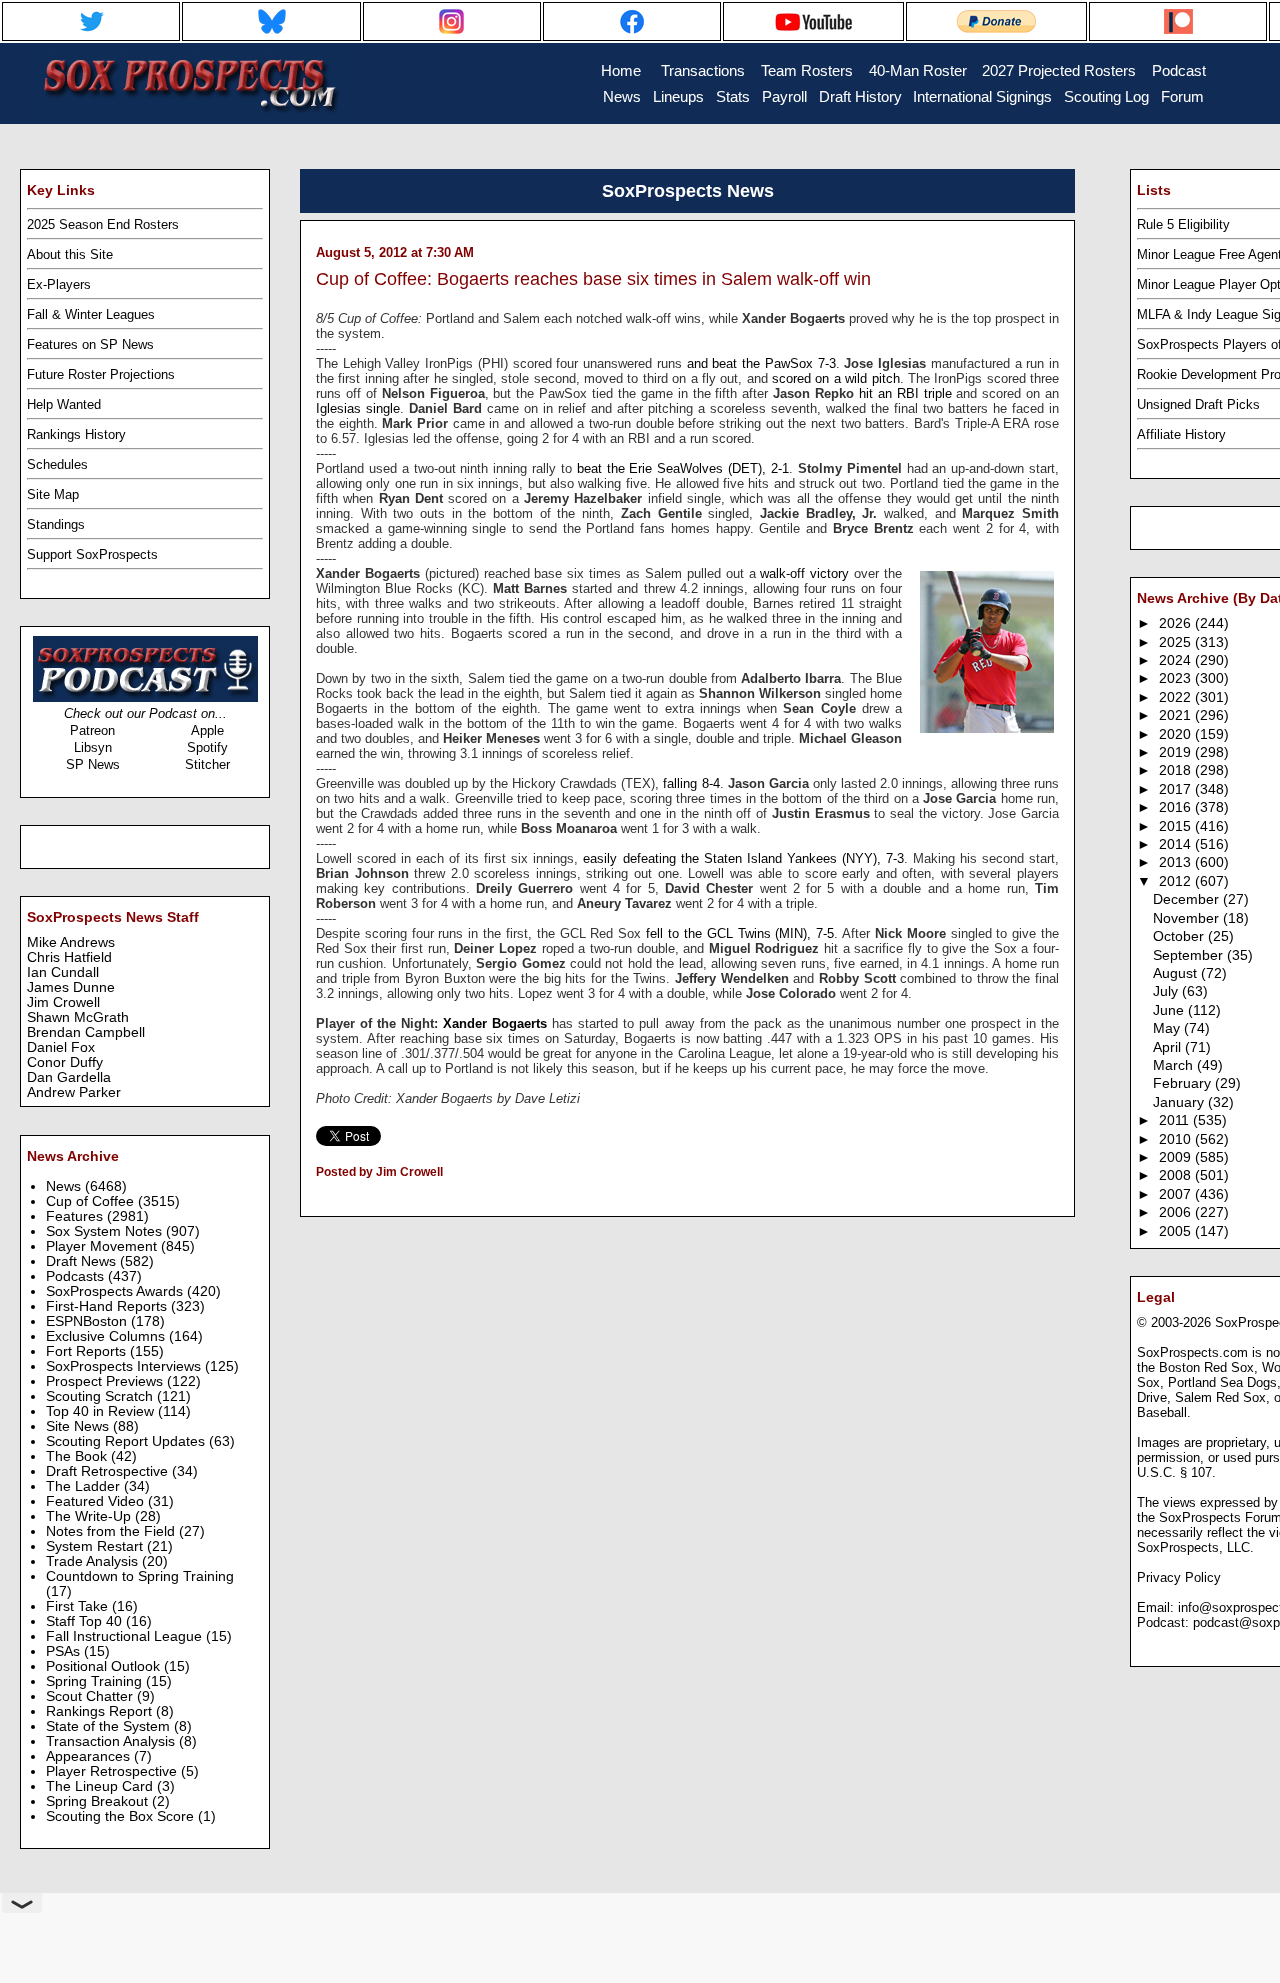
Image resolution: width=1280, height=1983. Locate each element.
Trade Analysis (94, 1561)
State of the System (110, 1726)
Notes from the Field (112, 1531)
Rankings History (76, 434)
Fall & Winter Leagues (91, 314)
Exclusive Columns (107, 1336)
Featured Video (97, 1501)
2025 (1177, 642)
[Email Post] (317, 1198)
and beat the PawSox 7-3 (761, 363)
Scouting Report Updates (127, 1441)
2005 (1177, 1231)
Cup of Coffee (92, 1201)
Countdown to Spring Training (140, 1576)
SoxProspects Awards (116, 1291)
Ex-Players (59, 284)
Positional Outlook (105, 1666)
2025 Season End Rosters (103, 224)
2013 (1177, 862)
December (1188, 899)
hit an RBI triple (905, 393)
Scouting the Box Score (122, 1816)
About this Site (70, 254)
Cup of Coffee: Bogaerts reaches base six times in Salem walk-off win (593, 279)
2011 (1176, 1120)
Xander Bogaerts (495, 1023)
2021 (1177, 715)
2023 (1177, 678)
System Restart (96, 1546)
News (65, 1186)
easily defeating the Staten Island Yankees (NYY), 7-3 (743, 858)
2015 (1177, 826)
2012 (1177, 881)
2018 (1177, 770)
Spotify (207, 747)
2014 (1177, 844)
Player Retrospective (113, 1771)
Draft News (83, 1261)
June (1170, 1010)
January (1180, 1102)
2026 (1177, 623)
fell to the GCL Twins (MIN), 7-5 (740, 933)
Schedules (57, 464)
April (1169, 1047)
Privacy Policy (1179, 1577)
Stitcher (207, 764)
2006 (1177, 1212)
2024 (1177, 660)
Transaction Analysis (112, 1741)
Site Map (53, 494)
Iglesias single (358, 408)
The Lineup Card (101, 1786)
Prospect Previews (106, 1381)
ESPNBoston (88, 1321)
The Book (78, 1456)
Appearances (90, 1756)
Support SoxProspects (92, 554)
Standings (56, 524)
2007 (1177, 1194)
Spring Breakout (99, 1801)
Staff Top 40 (86, 1621)
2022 (1177, 697)
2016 (1177, 807)
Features (76, 1216)
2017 (1177, 789)
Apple (207, 730)
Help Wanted (64, 404)
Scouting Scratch (101, 1396)
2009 (1177, 1157)
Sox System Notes (106, 1231)
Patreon (92, 730)
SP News (93, 764)
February (1184, 1083)
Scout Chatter (91, 1696)
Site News (79, 1426)
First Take (79, 1606)
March (1175, 1065)
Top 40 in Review (102, 1411)
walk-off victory (804, 573)
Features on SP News (90, 344)
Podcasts (77, 1276)
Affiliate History (1181, 434)
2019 (1177, 752)
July (1167, 991)
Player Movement (103, 1246)
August (1177, 973)
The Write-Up (90, 1516)
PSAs (65, 1651)
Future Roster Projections (101, 374)
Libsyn (93, 747)
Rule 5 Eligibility (1183, 224)
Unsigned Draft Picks (1198, 404)
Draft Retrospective (109, 1471)
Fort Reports (88, 1351)
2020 (1177, 734)
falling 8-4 (691, 783)
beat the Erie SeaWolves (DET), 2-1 (683, 468)
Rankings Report (101, 1711)
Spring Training (96, 1681)
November (1188, 918)
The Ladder (85, 1486)
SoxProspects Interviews (125, 1366)
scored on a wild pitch (836, 378)
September (1190, 955)
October (1180, 936)
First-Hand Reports (108, 1306)
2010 (1177, 1139)
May (1168, 1028)
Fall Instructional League (126, 1636)
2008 (1177, 1175)
